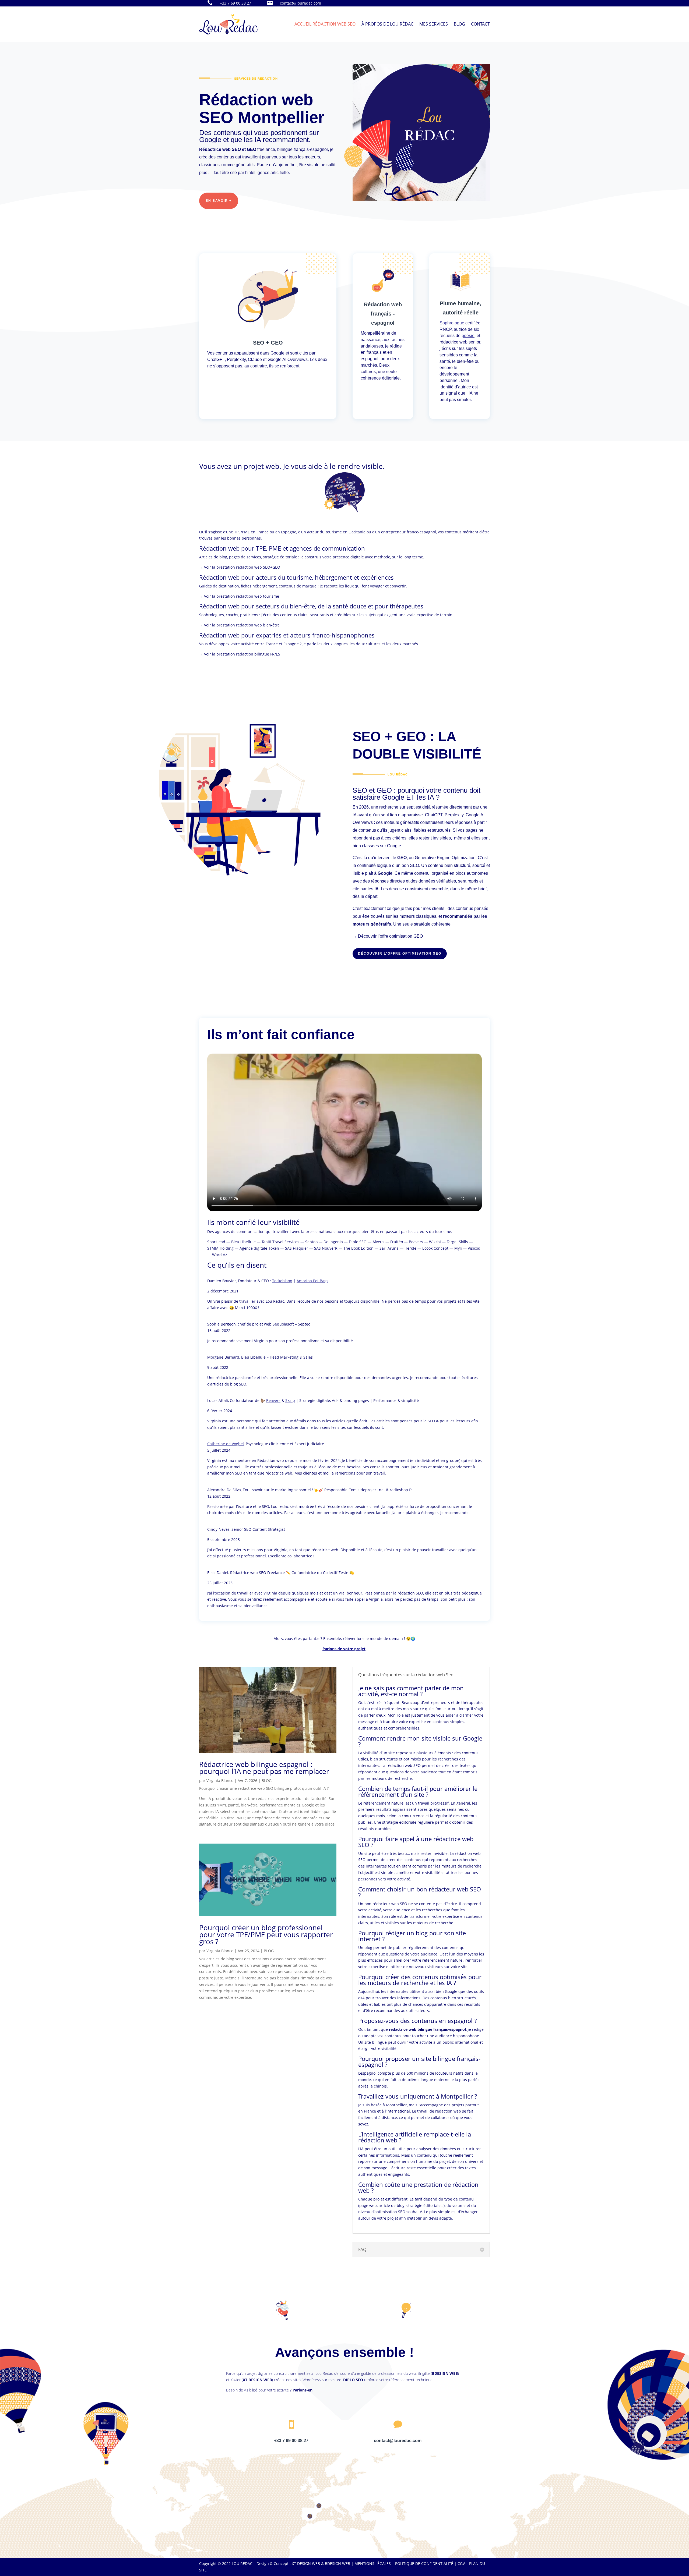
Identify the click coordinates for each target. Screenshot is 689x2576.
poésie (468, 336)
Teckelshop (282, 1281)
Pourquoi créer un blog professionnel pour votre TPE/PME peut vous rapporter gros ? (266, 1934)
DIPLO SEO (353, 2380)
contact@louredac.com (300, 3)
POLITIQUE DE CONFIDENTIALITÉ (424, 2563)
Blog (459, 24)
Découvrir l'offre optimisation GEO (400, 954)
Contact (480, 24)
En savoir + (219, 201)
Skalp (290, 1400)
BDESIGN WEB (445, 2373)
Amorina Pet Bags (312, 1281)
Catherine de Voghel (226, 1444)
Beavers (273, 1400)
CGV (461, 2563)
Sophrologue (452, 323)
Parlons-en (303, 2390)
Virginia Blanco (220, 1780)
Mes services (434, 24)
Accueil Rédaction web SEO (325, 24)
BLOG (267, 1780)
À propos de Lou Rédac (387, 24)
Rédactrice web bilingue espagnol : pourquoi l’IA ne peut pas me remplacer (264, 1768)
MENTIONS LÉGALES (373, 2563)
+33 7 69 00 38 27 (235, 3)
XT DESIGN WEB (257, 2380)
